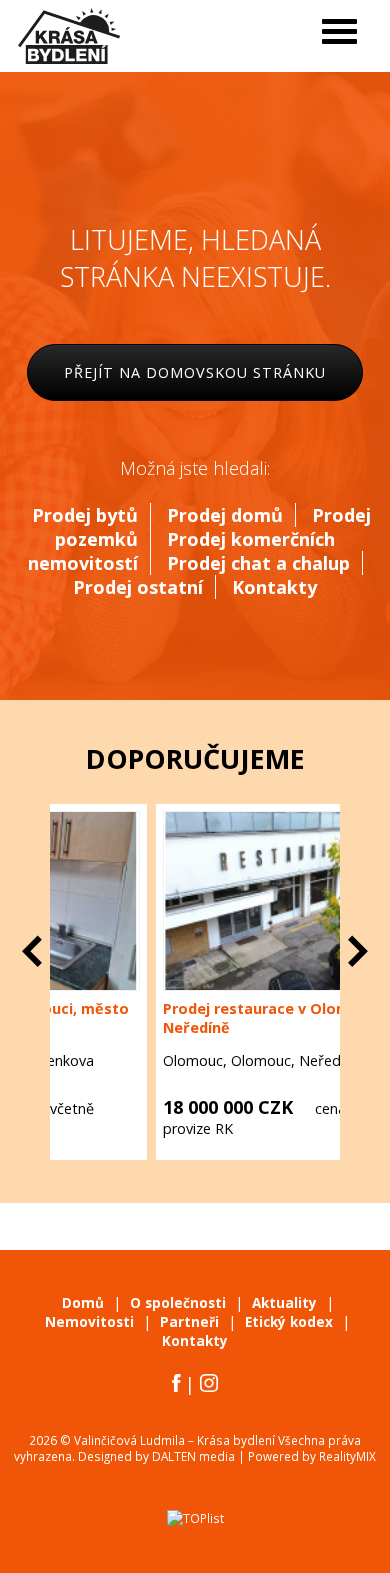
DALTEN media (193, 1456)
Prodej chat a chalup (258, 563)
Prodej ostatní (138, 587)
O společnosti (178, 1303)
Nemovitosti (89, 1322)
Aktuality (284, 1303)
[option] (194, 982)
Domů (83, 1303)
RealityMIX (347, 1456)
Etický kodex (289, 1322)
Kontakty (274, 587)
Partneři (189, 1322)
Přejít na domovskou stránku (195, 372)
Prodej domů (225, 515)
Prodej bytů (85, 515)
